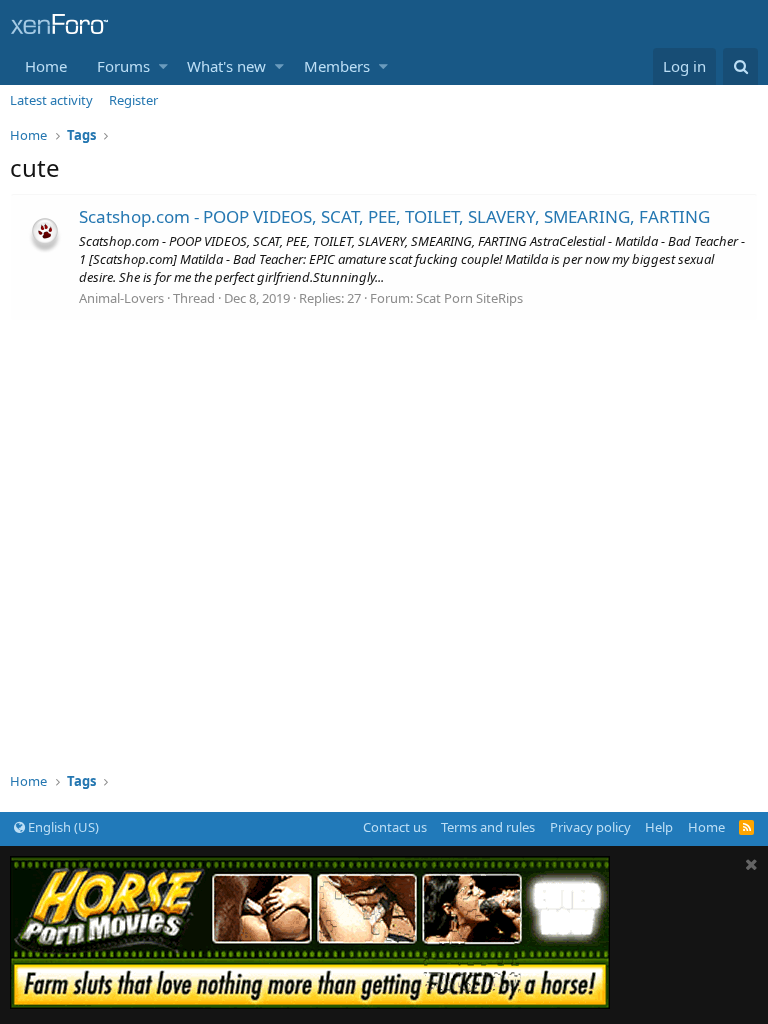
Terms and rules (488, 827)
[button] (163, 66)
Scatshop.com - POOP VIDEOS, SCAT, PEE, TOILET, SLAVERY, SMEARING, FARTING (394, 216)
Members (337, 66)
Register (133, 100)
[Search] (740, 66)
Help (659, 827)
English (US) (62, 827)
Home (46, 66)
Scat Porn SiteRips (469, 298)
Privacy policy (590, 827)
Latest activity (51, 100)
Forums (123, 66)
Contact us (395, 827)
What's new (226, 66)
